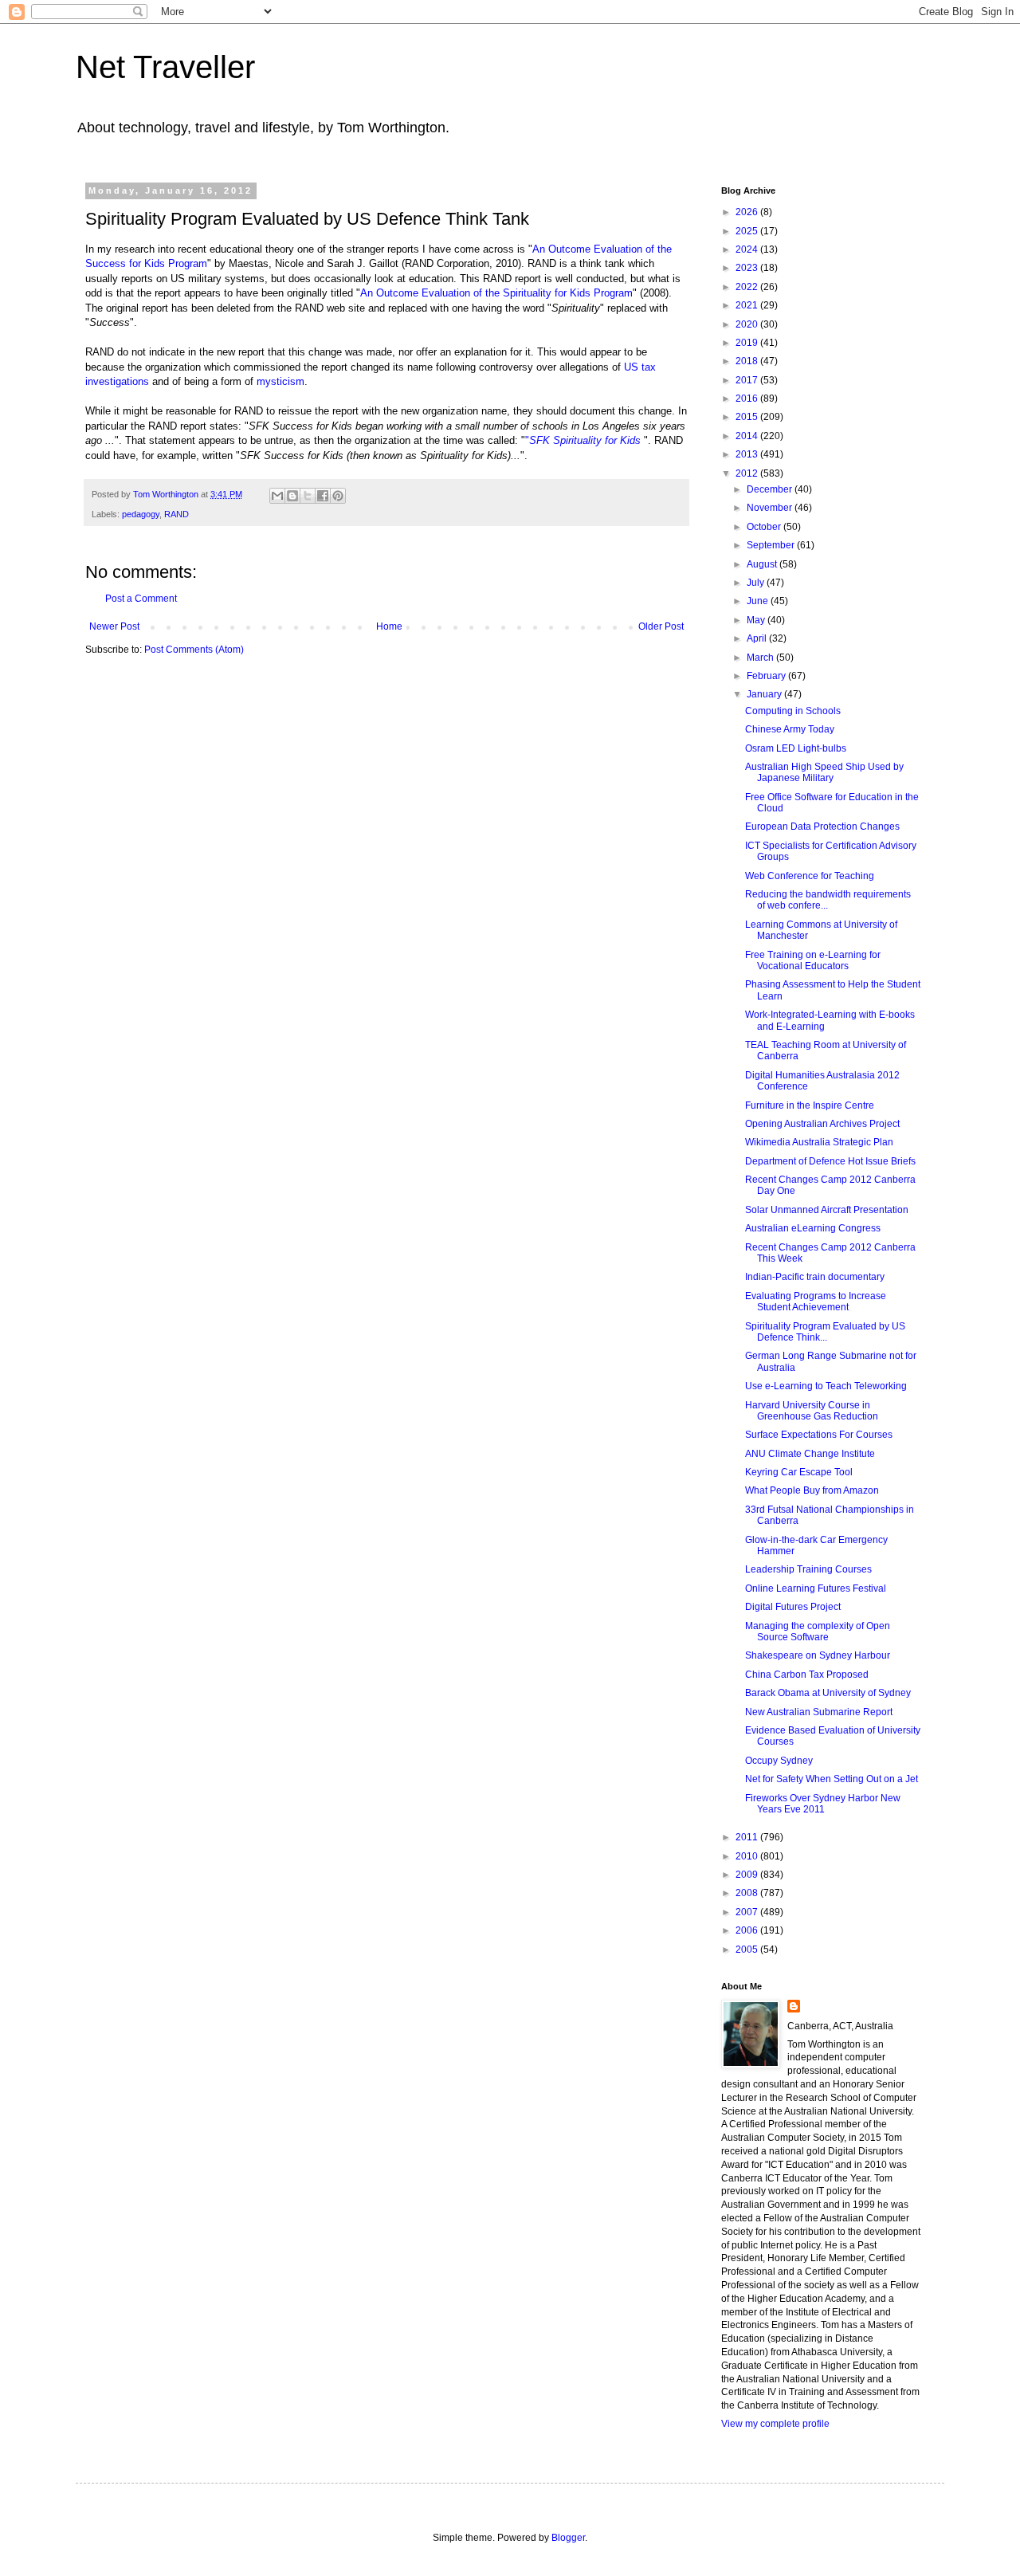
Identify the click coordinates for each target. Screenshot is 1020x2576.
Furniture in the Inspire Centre (810, 1105)
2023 (748, 268)
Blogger (568, 2538)
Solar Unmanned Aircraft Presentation (827, 1210)
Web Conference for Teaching (810, 876)
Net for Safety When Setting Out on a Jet (832, 1779)
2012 (748, 473)
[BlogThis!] (292, 496)
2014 (748, 436)
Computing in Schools (793, 711)
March (761, 658)
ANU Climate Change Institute (810, 1454)
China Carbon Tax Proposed (807, 1675)
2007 (748, 1912)
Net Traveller (165, 67)
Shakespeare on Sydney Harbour (818, 1655)
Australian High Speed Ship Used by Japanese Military (824, 772)
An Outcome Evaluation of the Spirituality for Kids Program (496, 293)
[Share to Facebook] (323, 496)
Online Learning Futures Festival (816, 1588)
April (758, 638)
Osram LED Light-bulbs (796, 748)
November (771, 508)
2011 (748, 1837)
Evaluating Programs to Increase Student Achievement (816, 1302)
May (757, 620)
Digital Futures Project (793, 1607)
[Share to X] (308, 496)
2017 (748, 380)
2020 (748, 324)
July (757, 583)
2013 (748, 454)
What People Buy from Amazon (812, 1490)
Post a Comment (141, 599)
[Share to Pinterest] (338, 496)
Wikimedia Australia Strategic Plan (819, 1142)
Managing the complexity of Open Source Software (818, 1632)
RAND (177, 514)
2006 (748, 1930)
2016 (748, 399)
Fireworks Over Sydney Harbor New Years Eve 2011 (823, 1804)
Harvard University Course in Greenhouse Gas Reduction (812, 1411)
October (765, 527)
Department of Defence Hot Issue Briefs (830, 1161)
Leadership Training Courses (808, 1569)
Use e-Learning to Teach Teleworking (826, 1386)
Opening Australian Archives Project (822, 1124)
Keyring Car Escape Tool (799, 1472)
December (771, 489)
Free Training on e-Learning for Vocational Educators (813, 960)
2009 (748, 1875)
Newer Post (114, 626)
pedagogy (141, 514)
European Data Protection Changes (822, 827)
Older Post (661, 626)
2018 (748, 361)
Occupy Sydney (779, 1761)
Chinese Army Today (790, 729)
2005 (748, 1950)
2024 (748, 249)
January (765, 694)
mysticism (280, 381)
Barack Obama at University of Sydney (828, 1693)
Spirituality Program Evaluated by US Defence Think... (825, 1332)
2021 (748, 305)
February (767, 676)
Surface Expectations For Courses (819, 1435)
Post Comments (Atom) (194, 650)
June (759, 601)
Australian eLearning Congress (813, 1228)
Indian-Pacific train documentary (815, 1277)
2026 (748, 212)
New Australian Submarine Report (819, 1712)
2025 (748, 231)
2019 (748, 343)
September (772, 545)
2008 (748, 1893)
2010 (748, 1856)
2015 (748, 417)
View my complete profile (775, 2424)
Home (389, 626)
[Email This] (277, 496)
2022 (748, 287)
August (763, 564)
